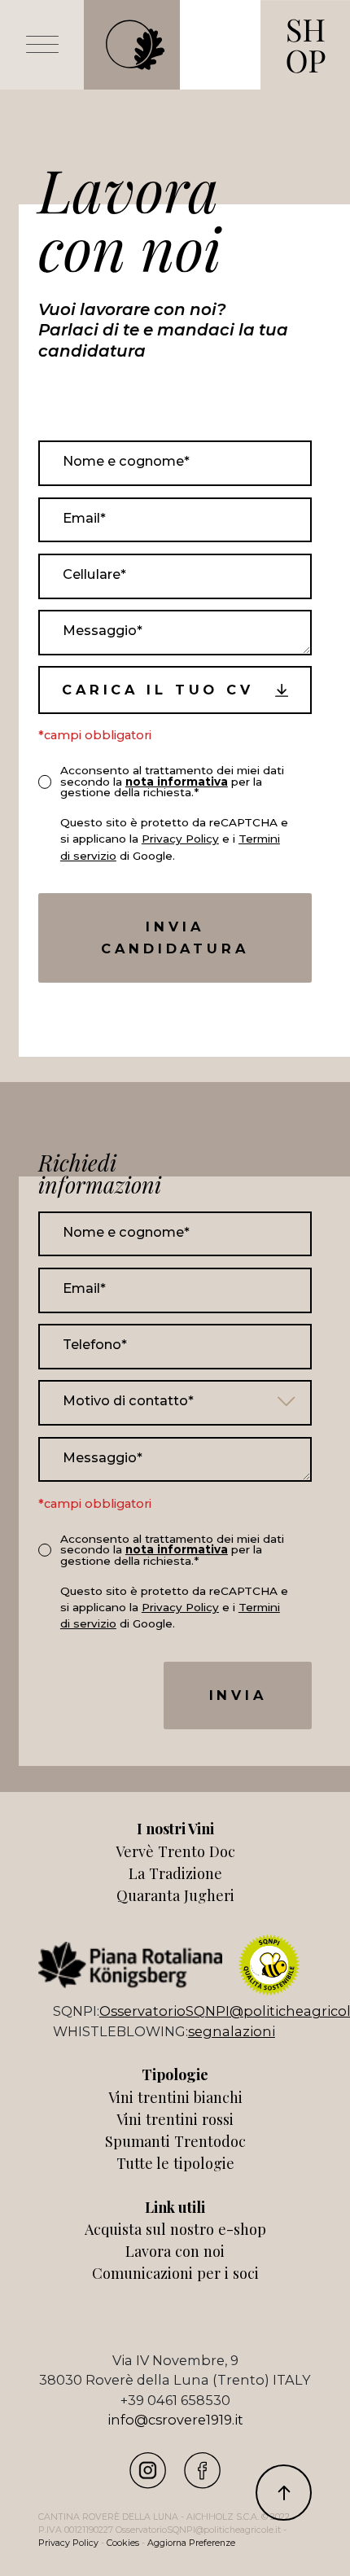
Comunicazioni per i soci (175, 2273)
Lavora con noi (175, 2251)
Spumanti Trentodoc (175, 2141)
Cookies (123, 2543)
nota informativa (177, 782)
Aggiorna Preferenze (191, 2543)
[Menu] (42, 45)
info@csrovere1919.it (175, 2420)
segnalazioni (232, 2031)
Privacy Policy (180, 839)
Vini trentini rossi (175, 2119)
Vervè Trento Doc (175, 1851)
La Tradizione (175, 1873)
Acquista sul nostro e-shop (175, 2229)
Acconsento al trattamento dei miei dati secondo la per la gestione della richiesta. (172, 781)
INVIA (238, 1695)
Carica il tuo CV (158, 690)
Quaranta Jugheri (175, 1895)
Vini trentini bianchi (175, 2097)
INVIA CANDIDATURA (175, 938)
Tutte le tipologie (175, 2163)
